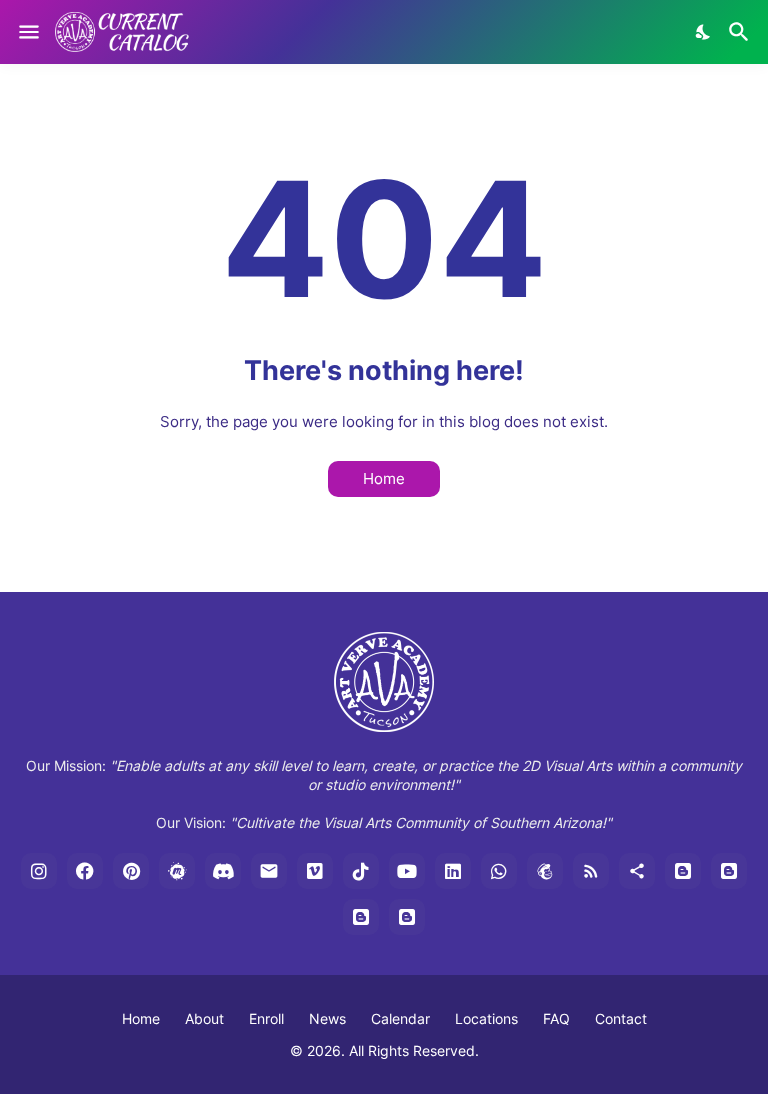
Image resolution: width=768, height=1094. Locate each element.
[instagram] (39, 871)
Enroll (266, 1018)
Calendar (400, 1018)
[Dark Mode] (704, 32)
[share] (637, 871)
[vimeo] (315, 871)
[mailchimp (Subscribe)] (545, 871)
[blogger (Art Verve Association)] (361, 917)
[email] (269, 871)
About (204, 1018)
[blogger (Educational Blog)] (683, 871)
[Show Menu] (27, 32)
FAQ (556, 1018)
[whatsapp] (499, 871)
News (327, 1018)
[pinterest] (131, 871)
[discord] (223, 871)
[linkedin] (453, 871)
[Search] (741, 32)
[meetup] (177, 871)
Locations (486, 1018)
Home (384, 478)
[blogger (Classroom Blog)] (729, 871)
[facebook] (85, 871)
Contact (621, 1018)
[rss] (591, 871)
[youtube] (407, 871)
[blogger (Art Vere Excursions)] (407, 917)
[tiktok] (361, 871)
